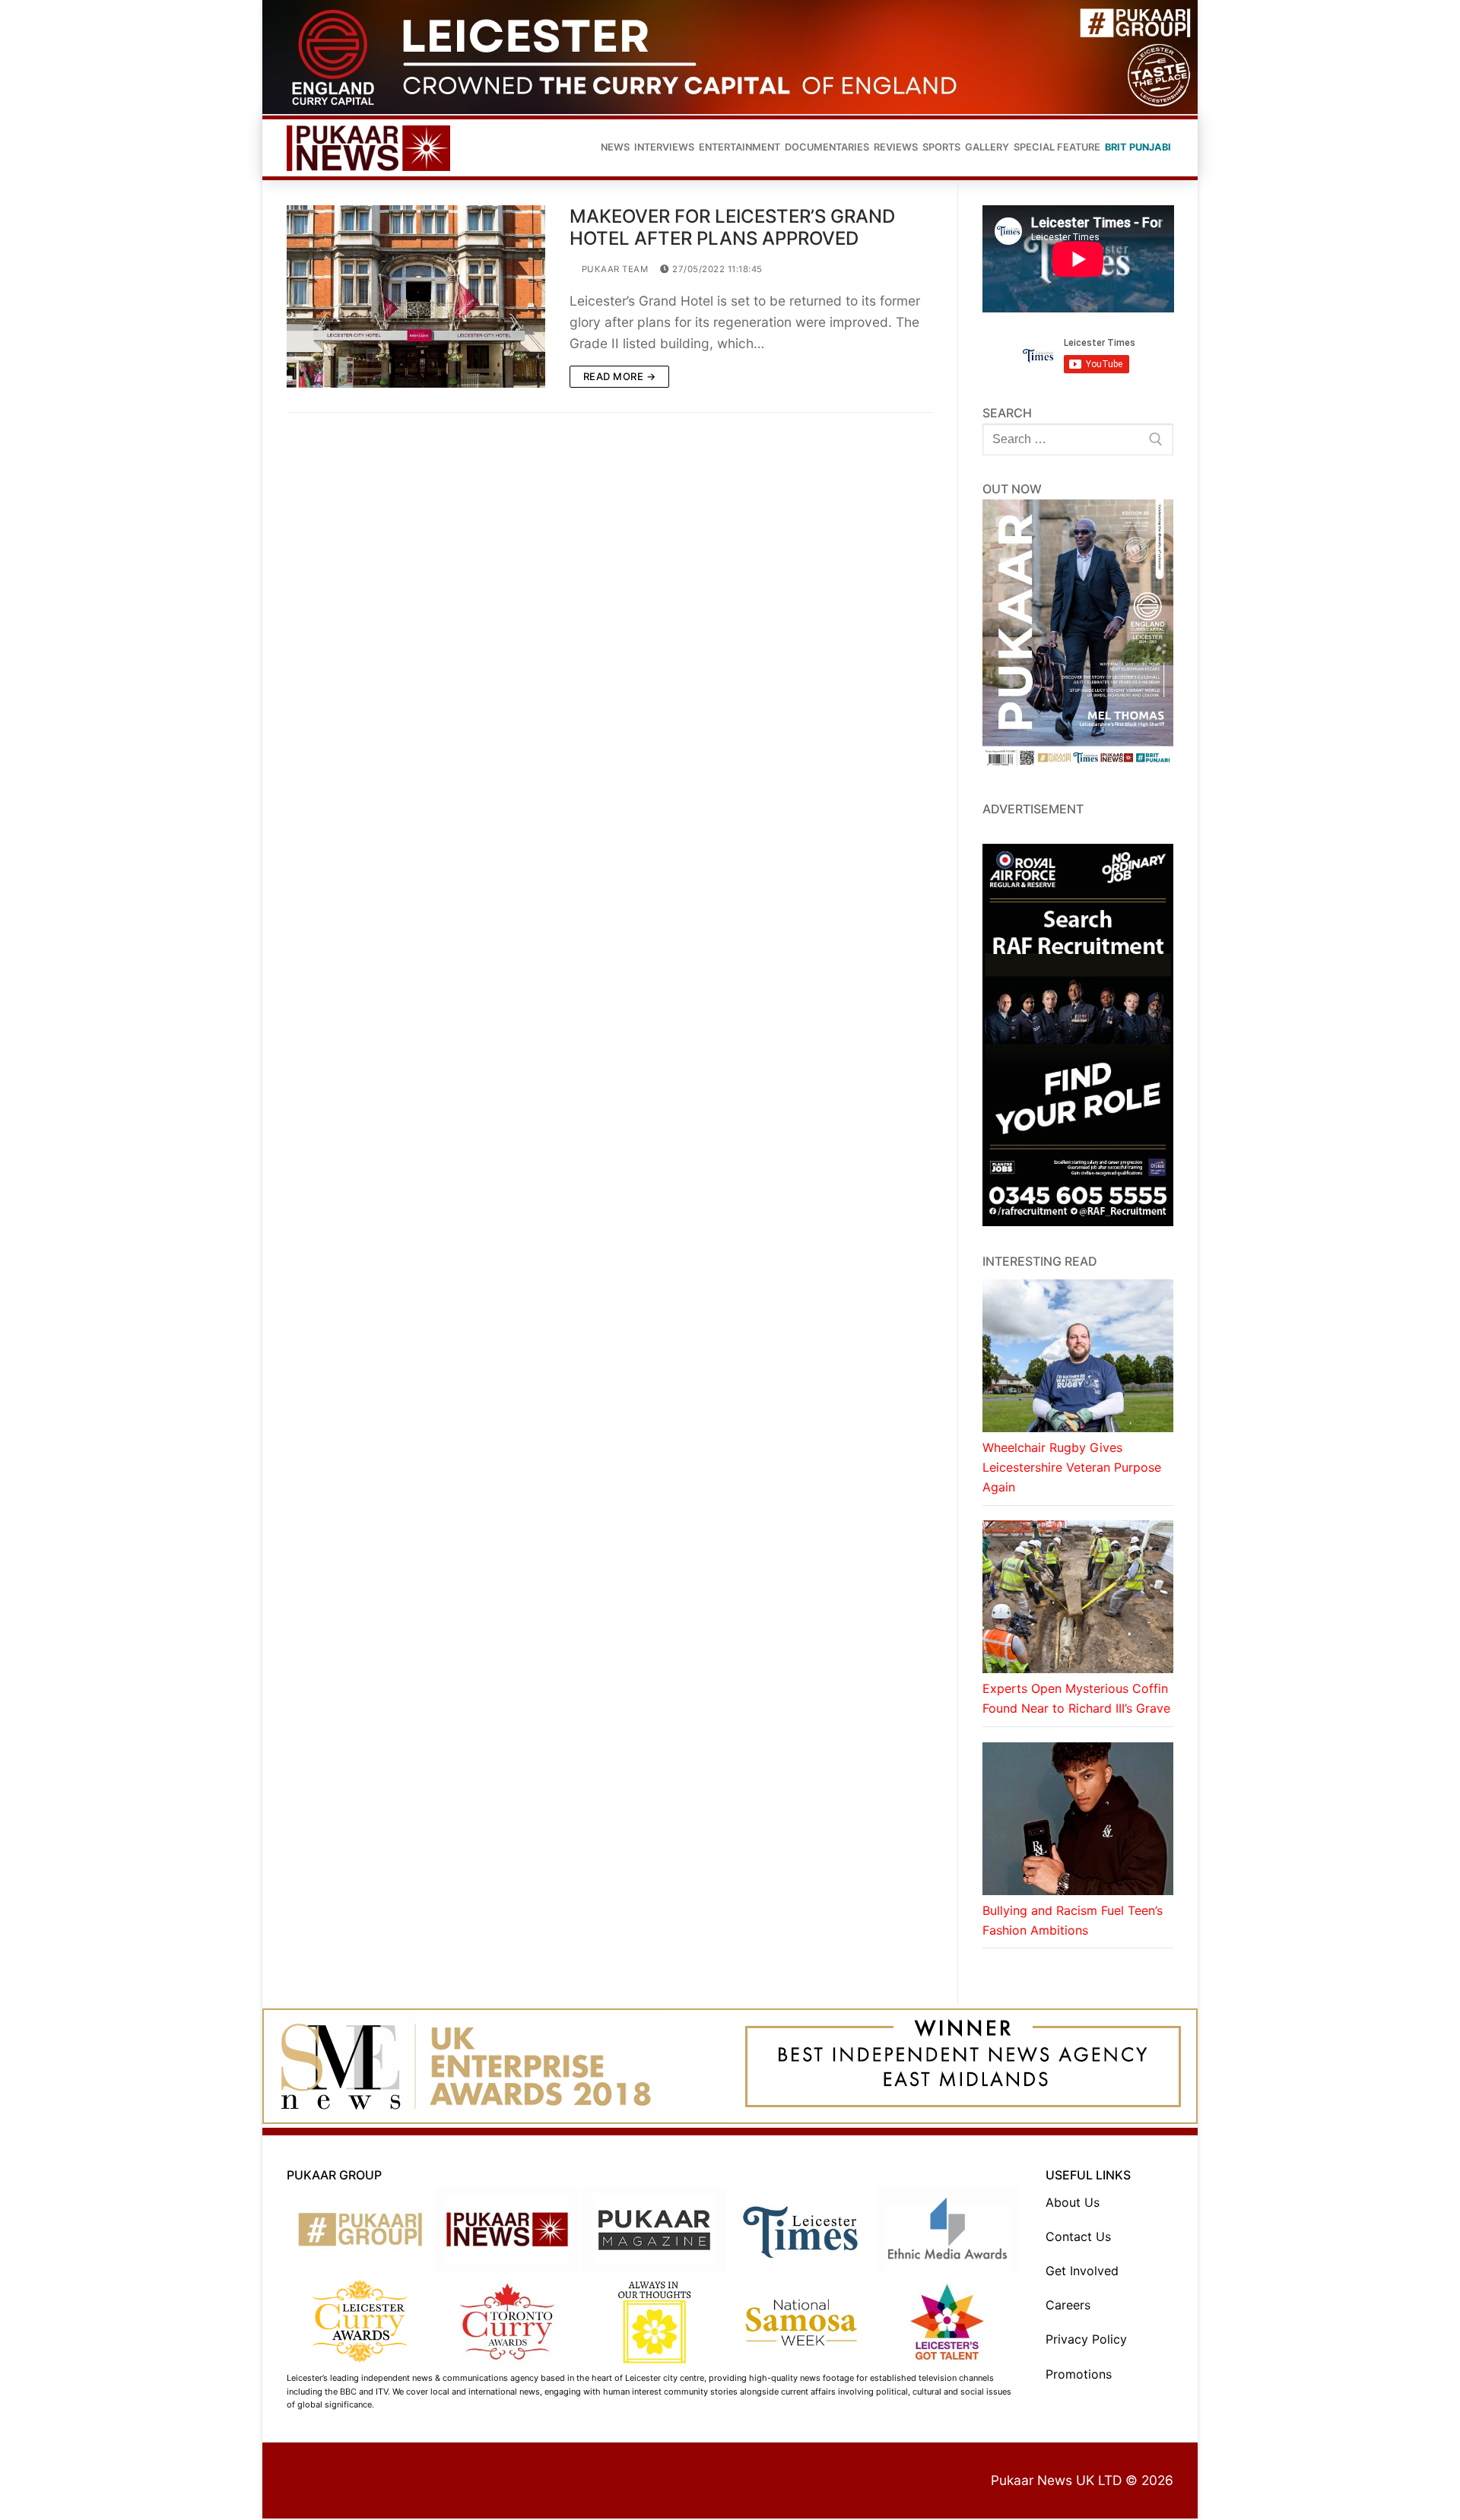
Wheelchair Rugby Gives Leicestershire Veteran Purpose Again (1072, 1467)
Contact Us (1078, 2236)
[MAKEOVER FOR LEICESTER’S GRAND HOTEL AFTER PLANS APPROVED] (416, 296)
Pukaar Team (613, 269)
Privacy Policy (1086, 2339)
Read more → (620, 376)
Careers (1068, 2305)
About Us (1073, 2202)
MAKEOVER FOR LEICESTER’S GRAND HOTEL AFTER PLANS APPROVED (732, 227)
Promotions (1079, 2374)
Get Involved (1082, 2271)
